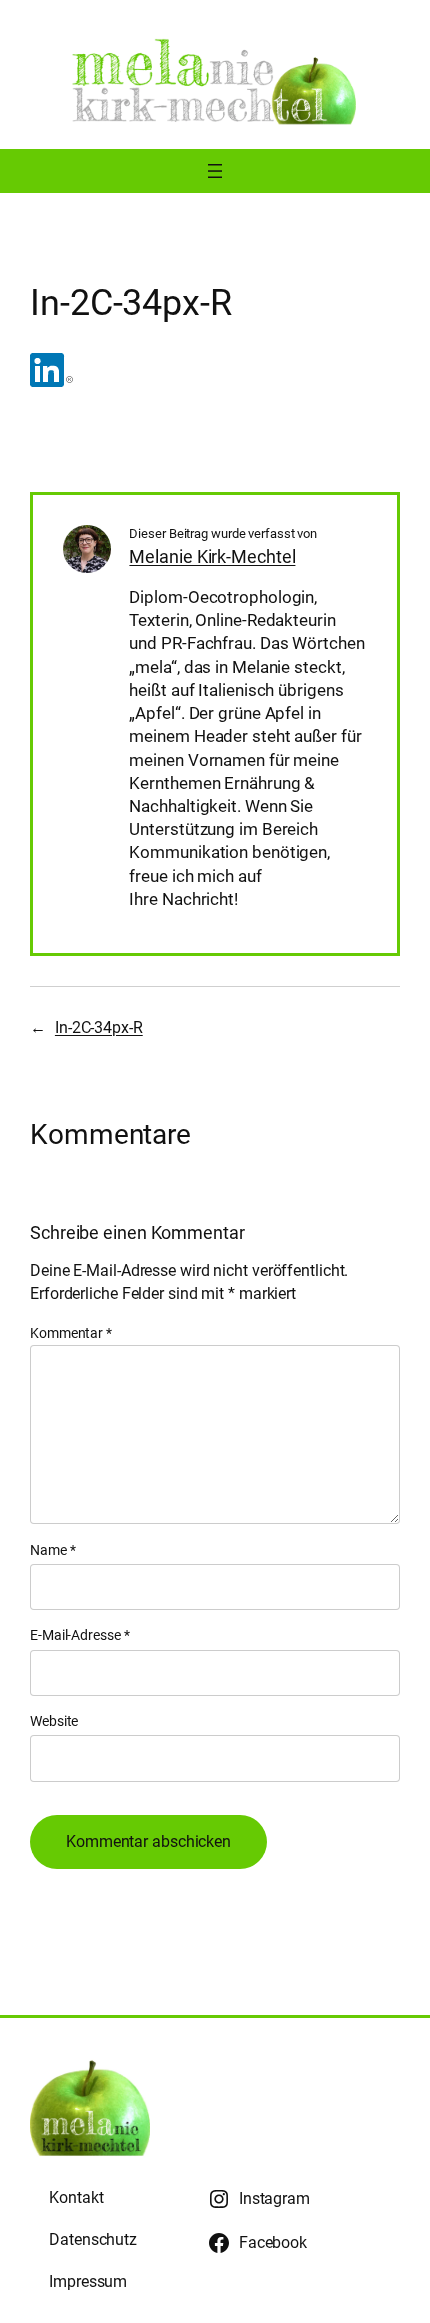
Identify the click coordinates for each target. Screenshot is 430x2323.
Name (52, 1550)
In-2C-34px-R (99, 1027)
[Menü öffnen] (215, 171)
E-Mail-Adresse (79, 1635)
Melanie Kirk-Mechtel (212, 556)
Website (54, 1721)
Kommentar (71, 1333)
